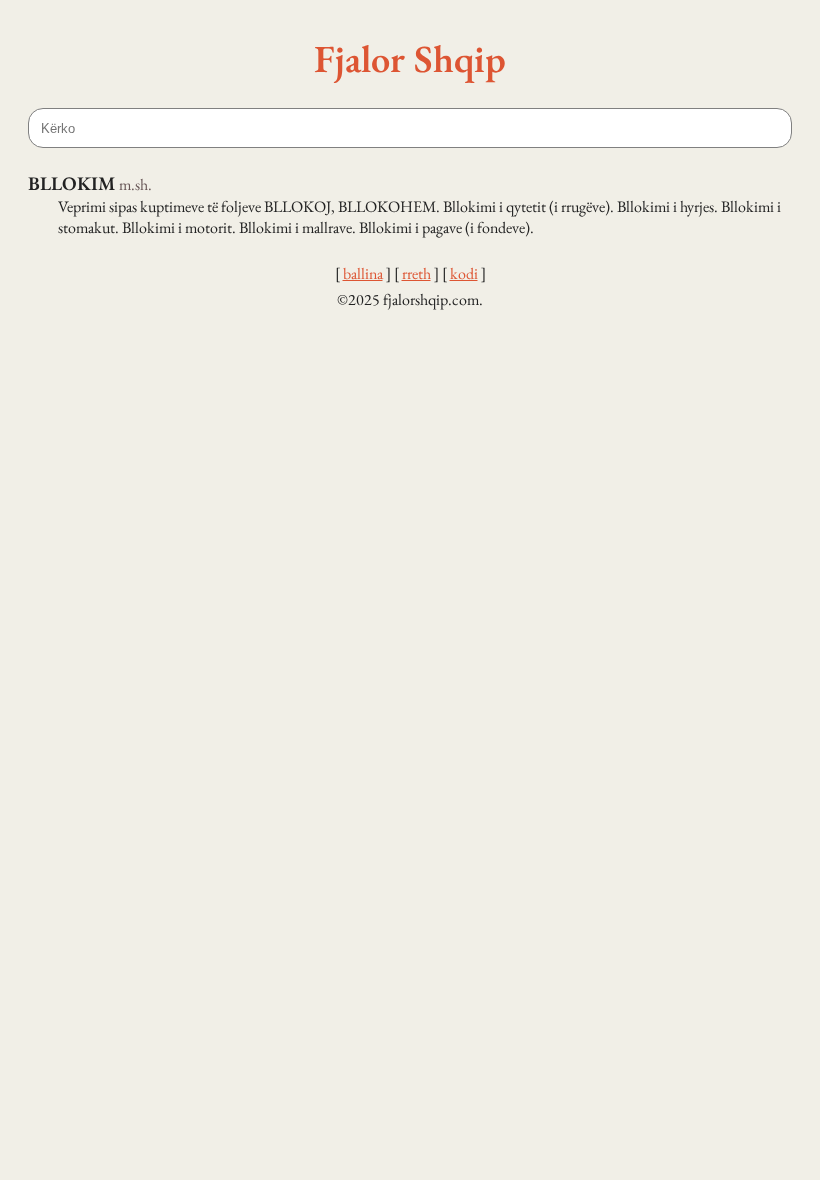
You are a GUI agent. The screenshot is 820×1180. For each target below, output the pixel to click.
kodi (464, 273)
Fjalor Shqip (410, 58)
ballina (363, 273)
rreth (416, 273)
